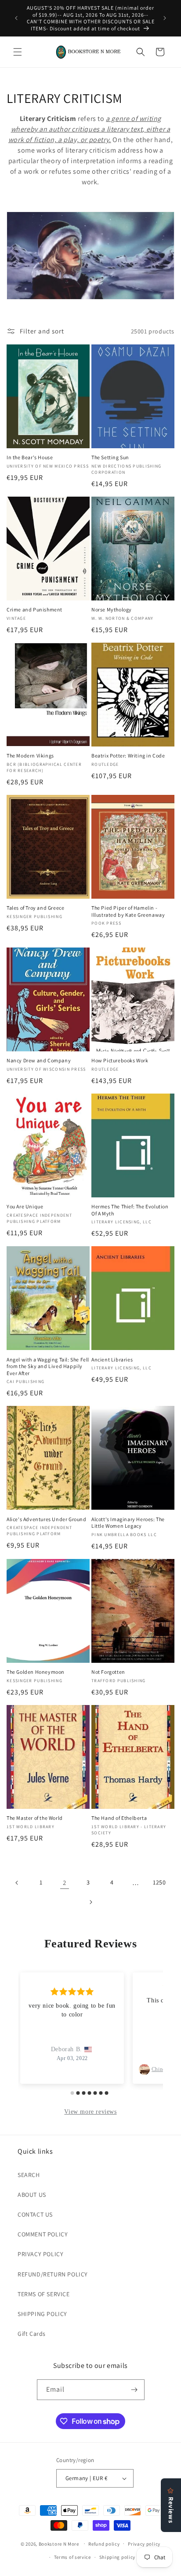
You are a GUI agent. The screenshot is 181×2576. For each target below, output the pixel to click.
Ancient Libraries (112, 1359)
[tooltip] (125, 129)
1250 (159, 1882)
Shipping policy (118, 2557)
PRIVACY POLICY (40, 2254)
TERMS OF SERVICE (44, 2294)
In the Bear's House (30, 457)
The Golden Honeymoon (36, 1672)
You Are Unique (25, 1206)
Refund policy (104, 2544)
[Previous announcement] (16, 18)
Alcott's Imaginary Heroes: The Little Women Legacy (128, 1523)
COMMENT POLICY (43, 2234)
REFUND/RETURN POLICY (53, 2274)
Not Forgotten (108, 1672)
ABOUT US (32, 2195)
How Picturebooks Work (120, 1060)
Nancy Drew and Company (39, 1060)
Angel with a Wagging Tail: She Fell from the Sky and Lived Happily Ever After (48, 1366)
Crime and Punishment (34, 609)
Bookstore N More (59, 2543)
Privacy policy (144, 2544)
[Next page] (90, 1902)
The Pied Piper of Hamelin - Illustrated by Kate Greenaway (128, 911)
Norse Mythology (112, 609)
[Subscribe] (134, 2390)
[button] (18, 52)
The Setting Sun (110, 457)
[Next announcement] (165, 18)
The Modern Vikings (30, 756)
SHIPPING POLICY (42, 2314)
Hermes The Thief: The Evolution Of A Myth (130, 1210)
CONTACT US (35, 2214)
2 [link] (65, 1883)
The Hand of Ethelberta (119, 1818)
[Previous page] (17, 1883)
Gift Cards (32, 2334)
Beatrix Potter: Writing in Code (128, 756)
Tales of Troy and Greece (35, 908)
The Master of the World (35, 1818)
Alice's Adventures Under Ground (47, 1519)
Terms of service (72, 2557)
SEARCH (29, 2175)
